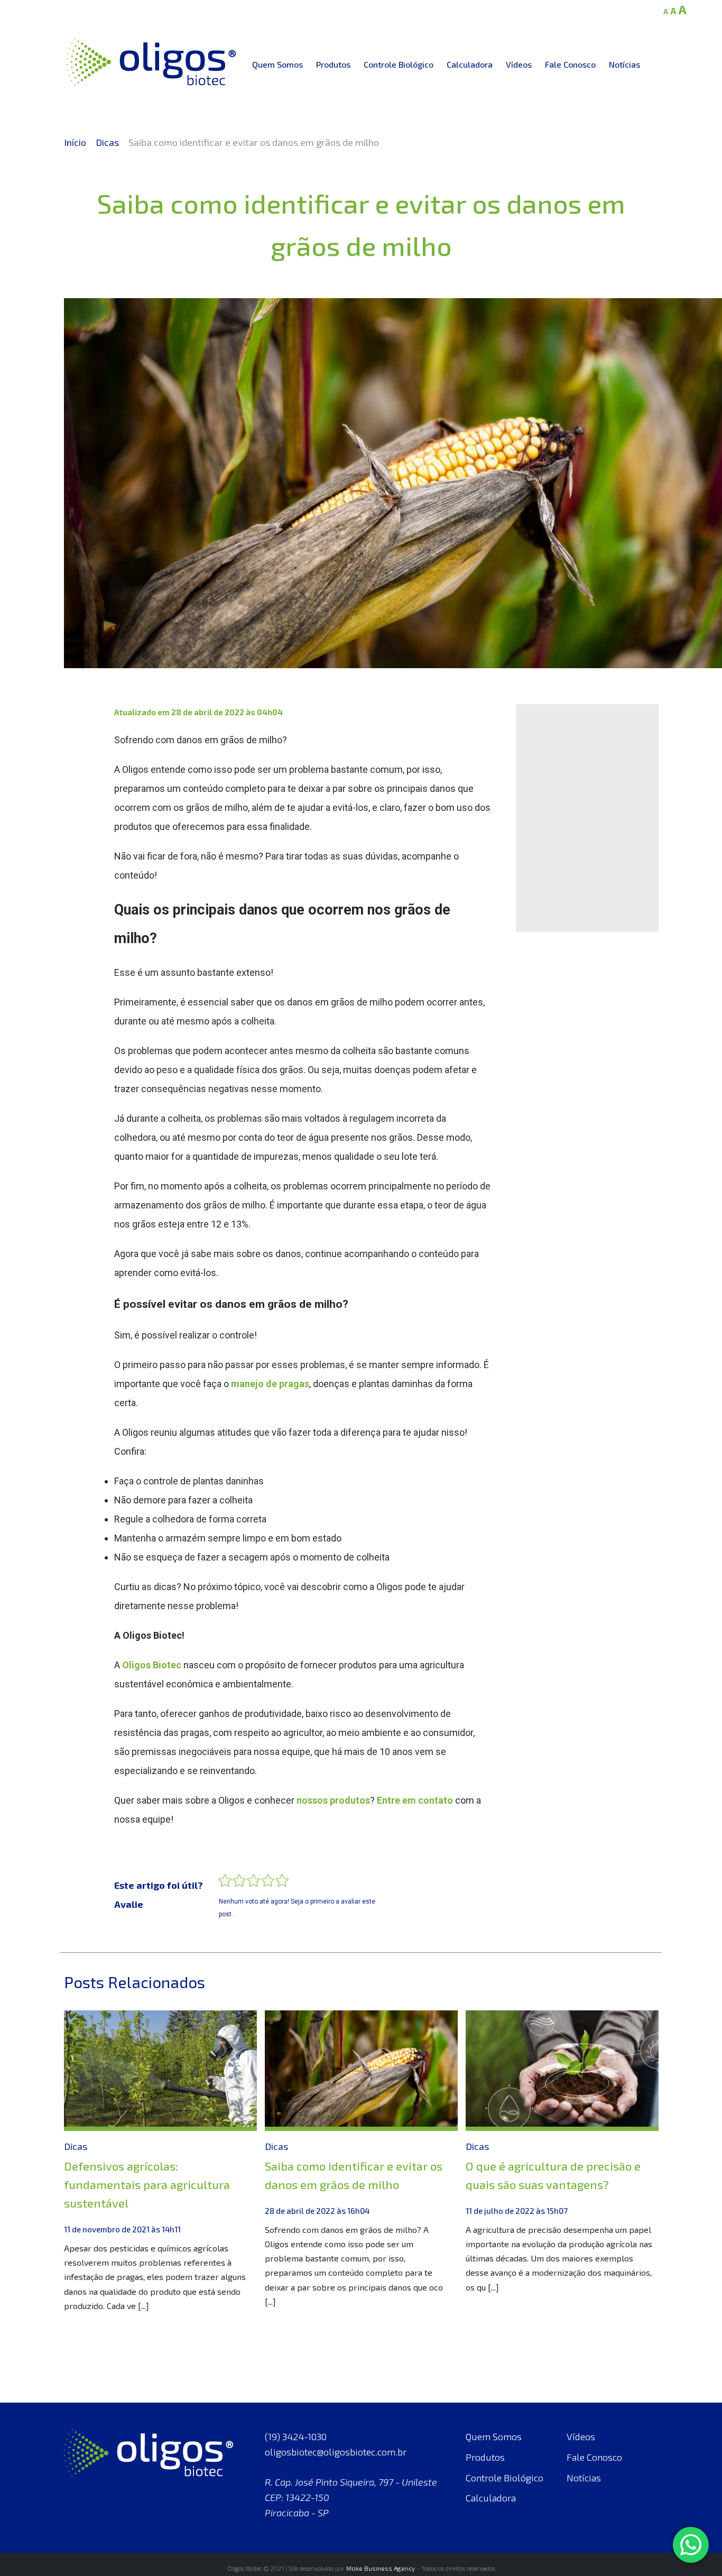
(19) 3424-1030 (296, 2436)
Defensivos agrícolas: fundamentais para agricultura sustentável (147, 2184)
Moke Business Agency (381, 2568)
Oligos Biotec (152, 1665)
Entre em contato (415, 1800)
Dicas (107, 142)
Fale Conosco (570, 64)
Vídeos (519, 64)
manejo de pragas (270, 1384)
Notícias (624, 64)
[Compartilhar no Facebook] (85, 720)
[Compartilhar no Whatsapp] (85, 783)
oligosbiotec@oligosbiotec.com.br (336, 2452)
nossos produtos (333, 1800)
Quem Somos (277, 64)
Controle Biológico (399, 64)
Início (75, 142)
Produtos (333, 64)
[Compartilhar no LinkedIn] (85, 752)
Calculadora (470, 64)
